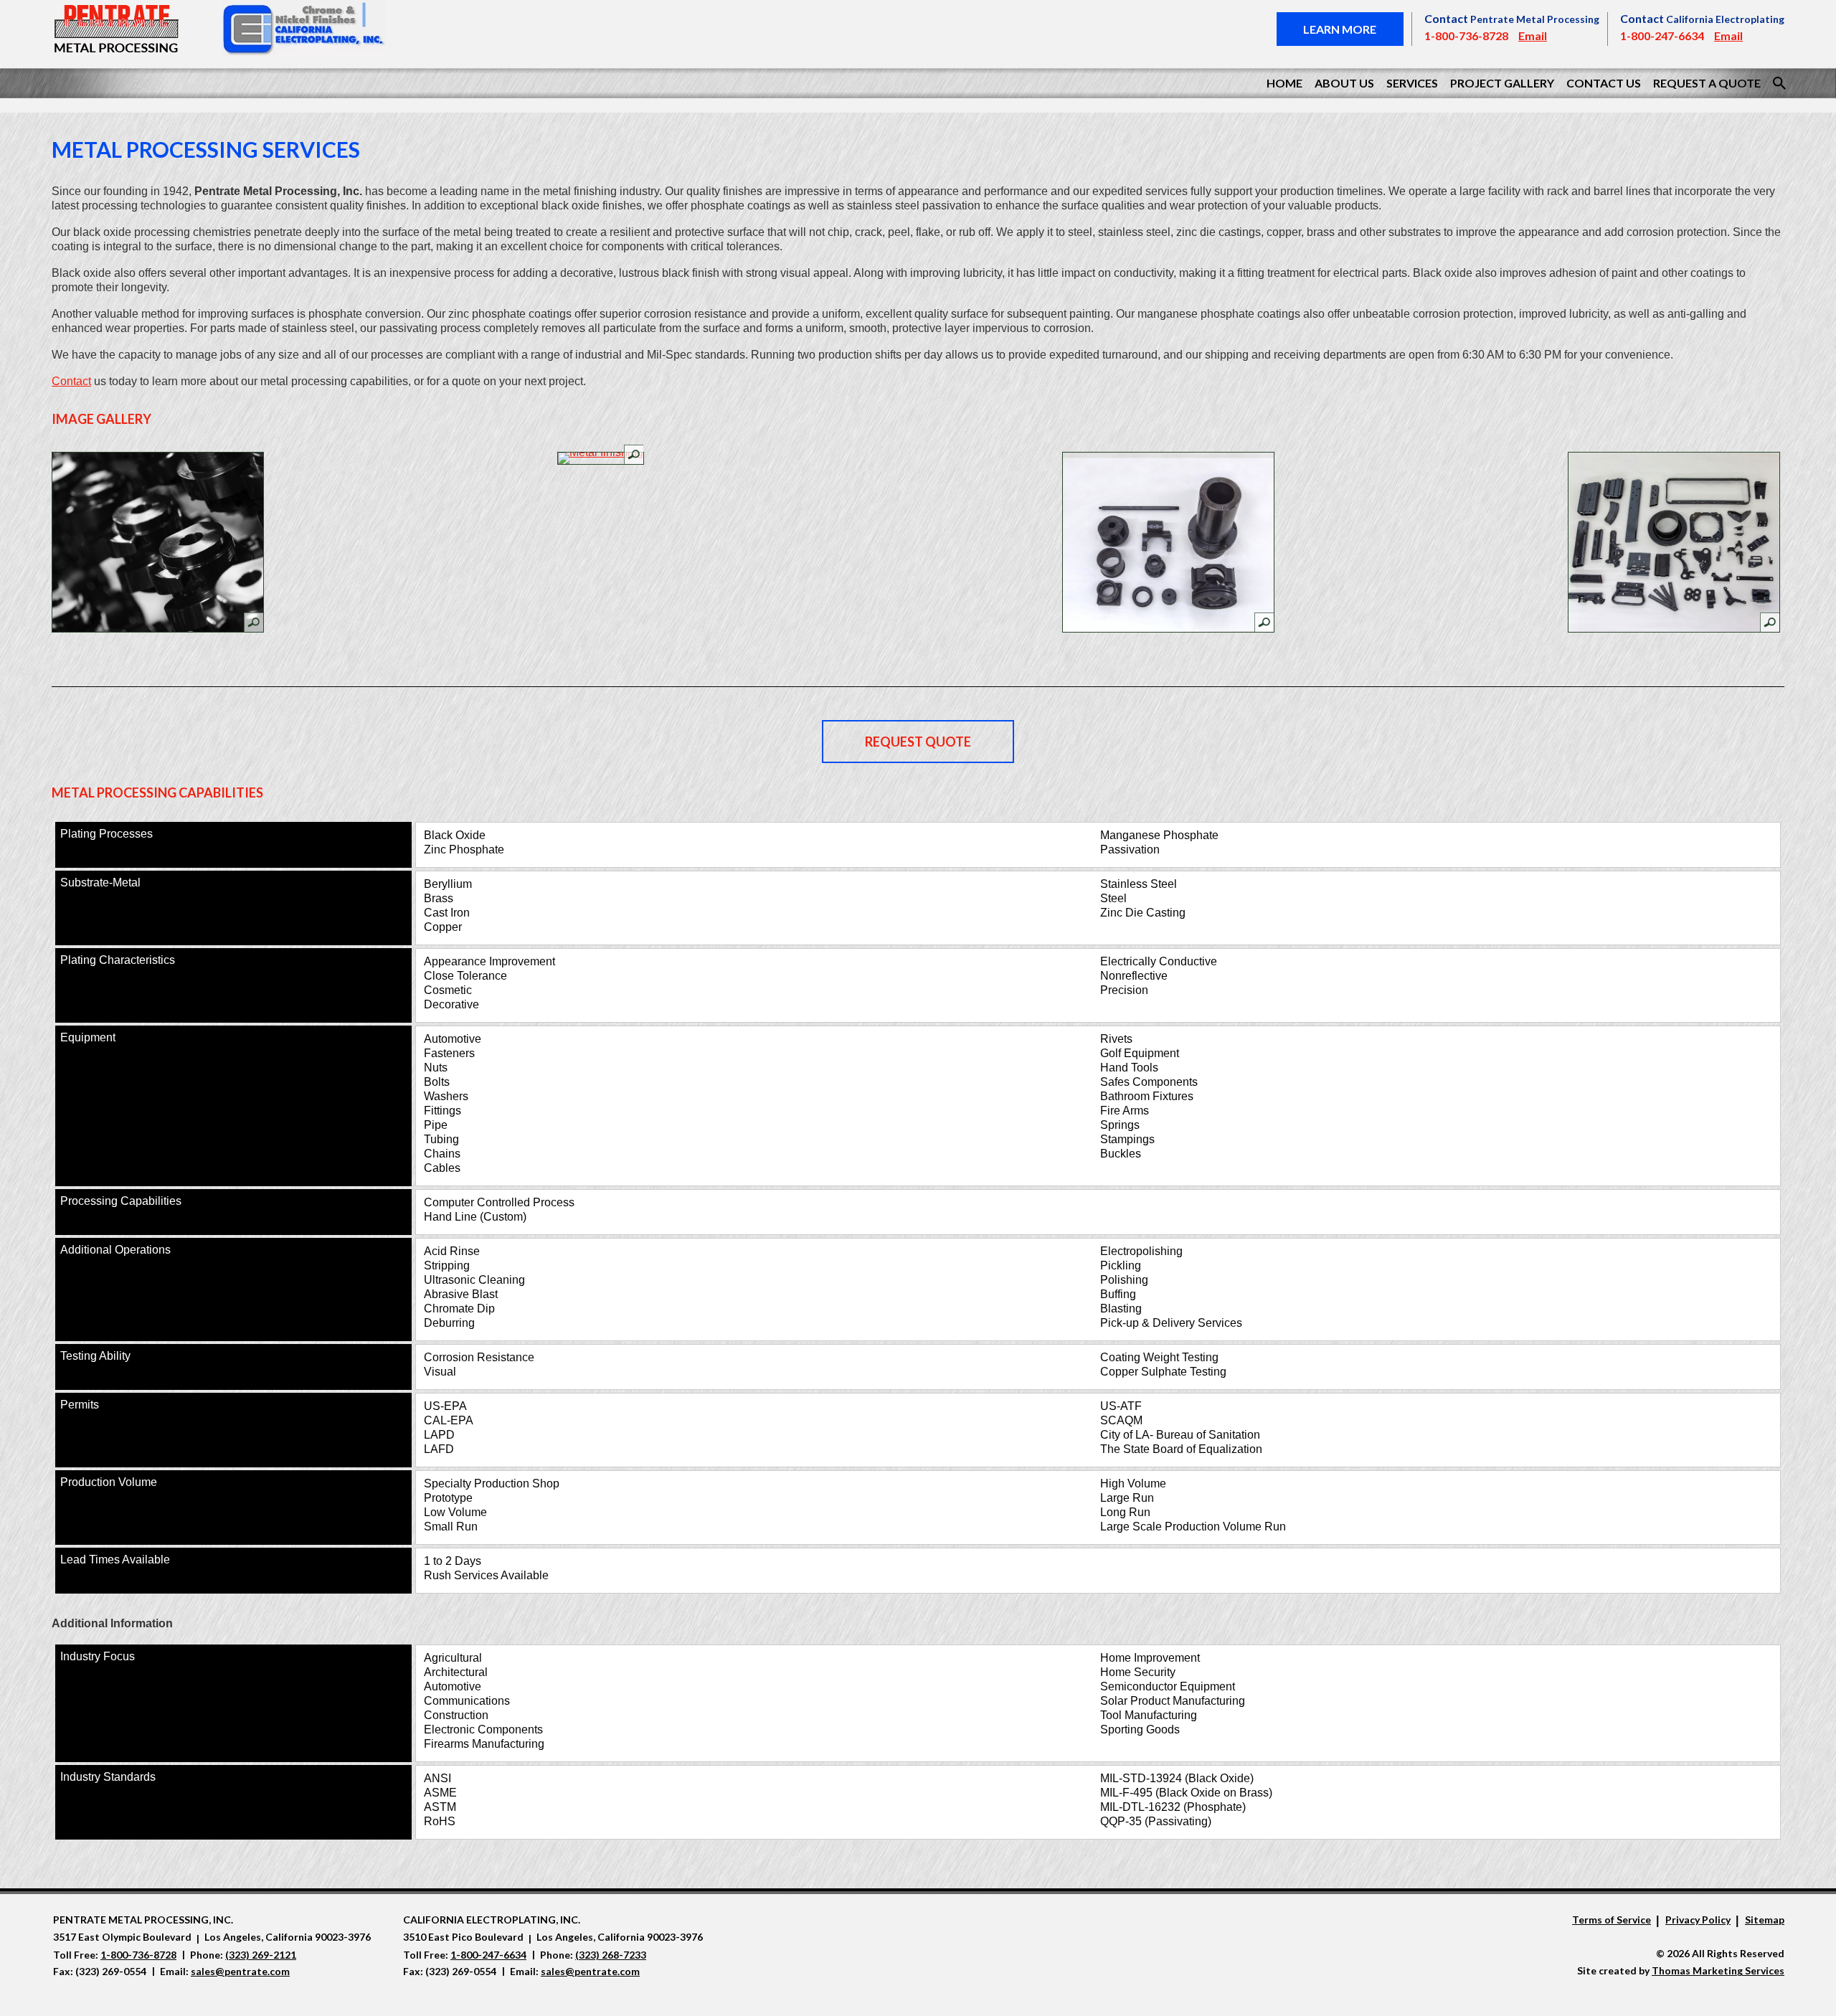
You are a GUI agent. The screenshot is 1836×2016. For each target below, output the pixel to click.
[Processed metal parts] (1168, 542)
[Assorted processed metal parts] (1674, 542)
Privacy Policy (1698, 1920)
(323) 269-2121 (261, 1955)
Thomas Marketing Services (1718, 1970)
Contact (71, 381)
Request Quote (918, 742)
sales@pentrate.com (240, 1971)
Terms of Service (1612, 1920)
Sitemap (1765, 1920)
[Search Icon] (1779, 83)
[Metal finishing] (601, 458)
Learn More (1340, 29)
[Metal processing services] (158, 542)
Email (1533, 36)
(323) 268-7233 (611, 1955)
